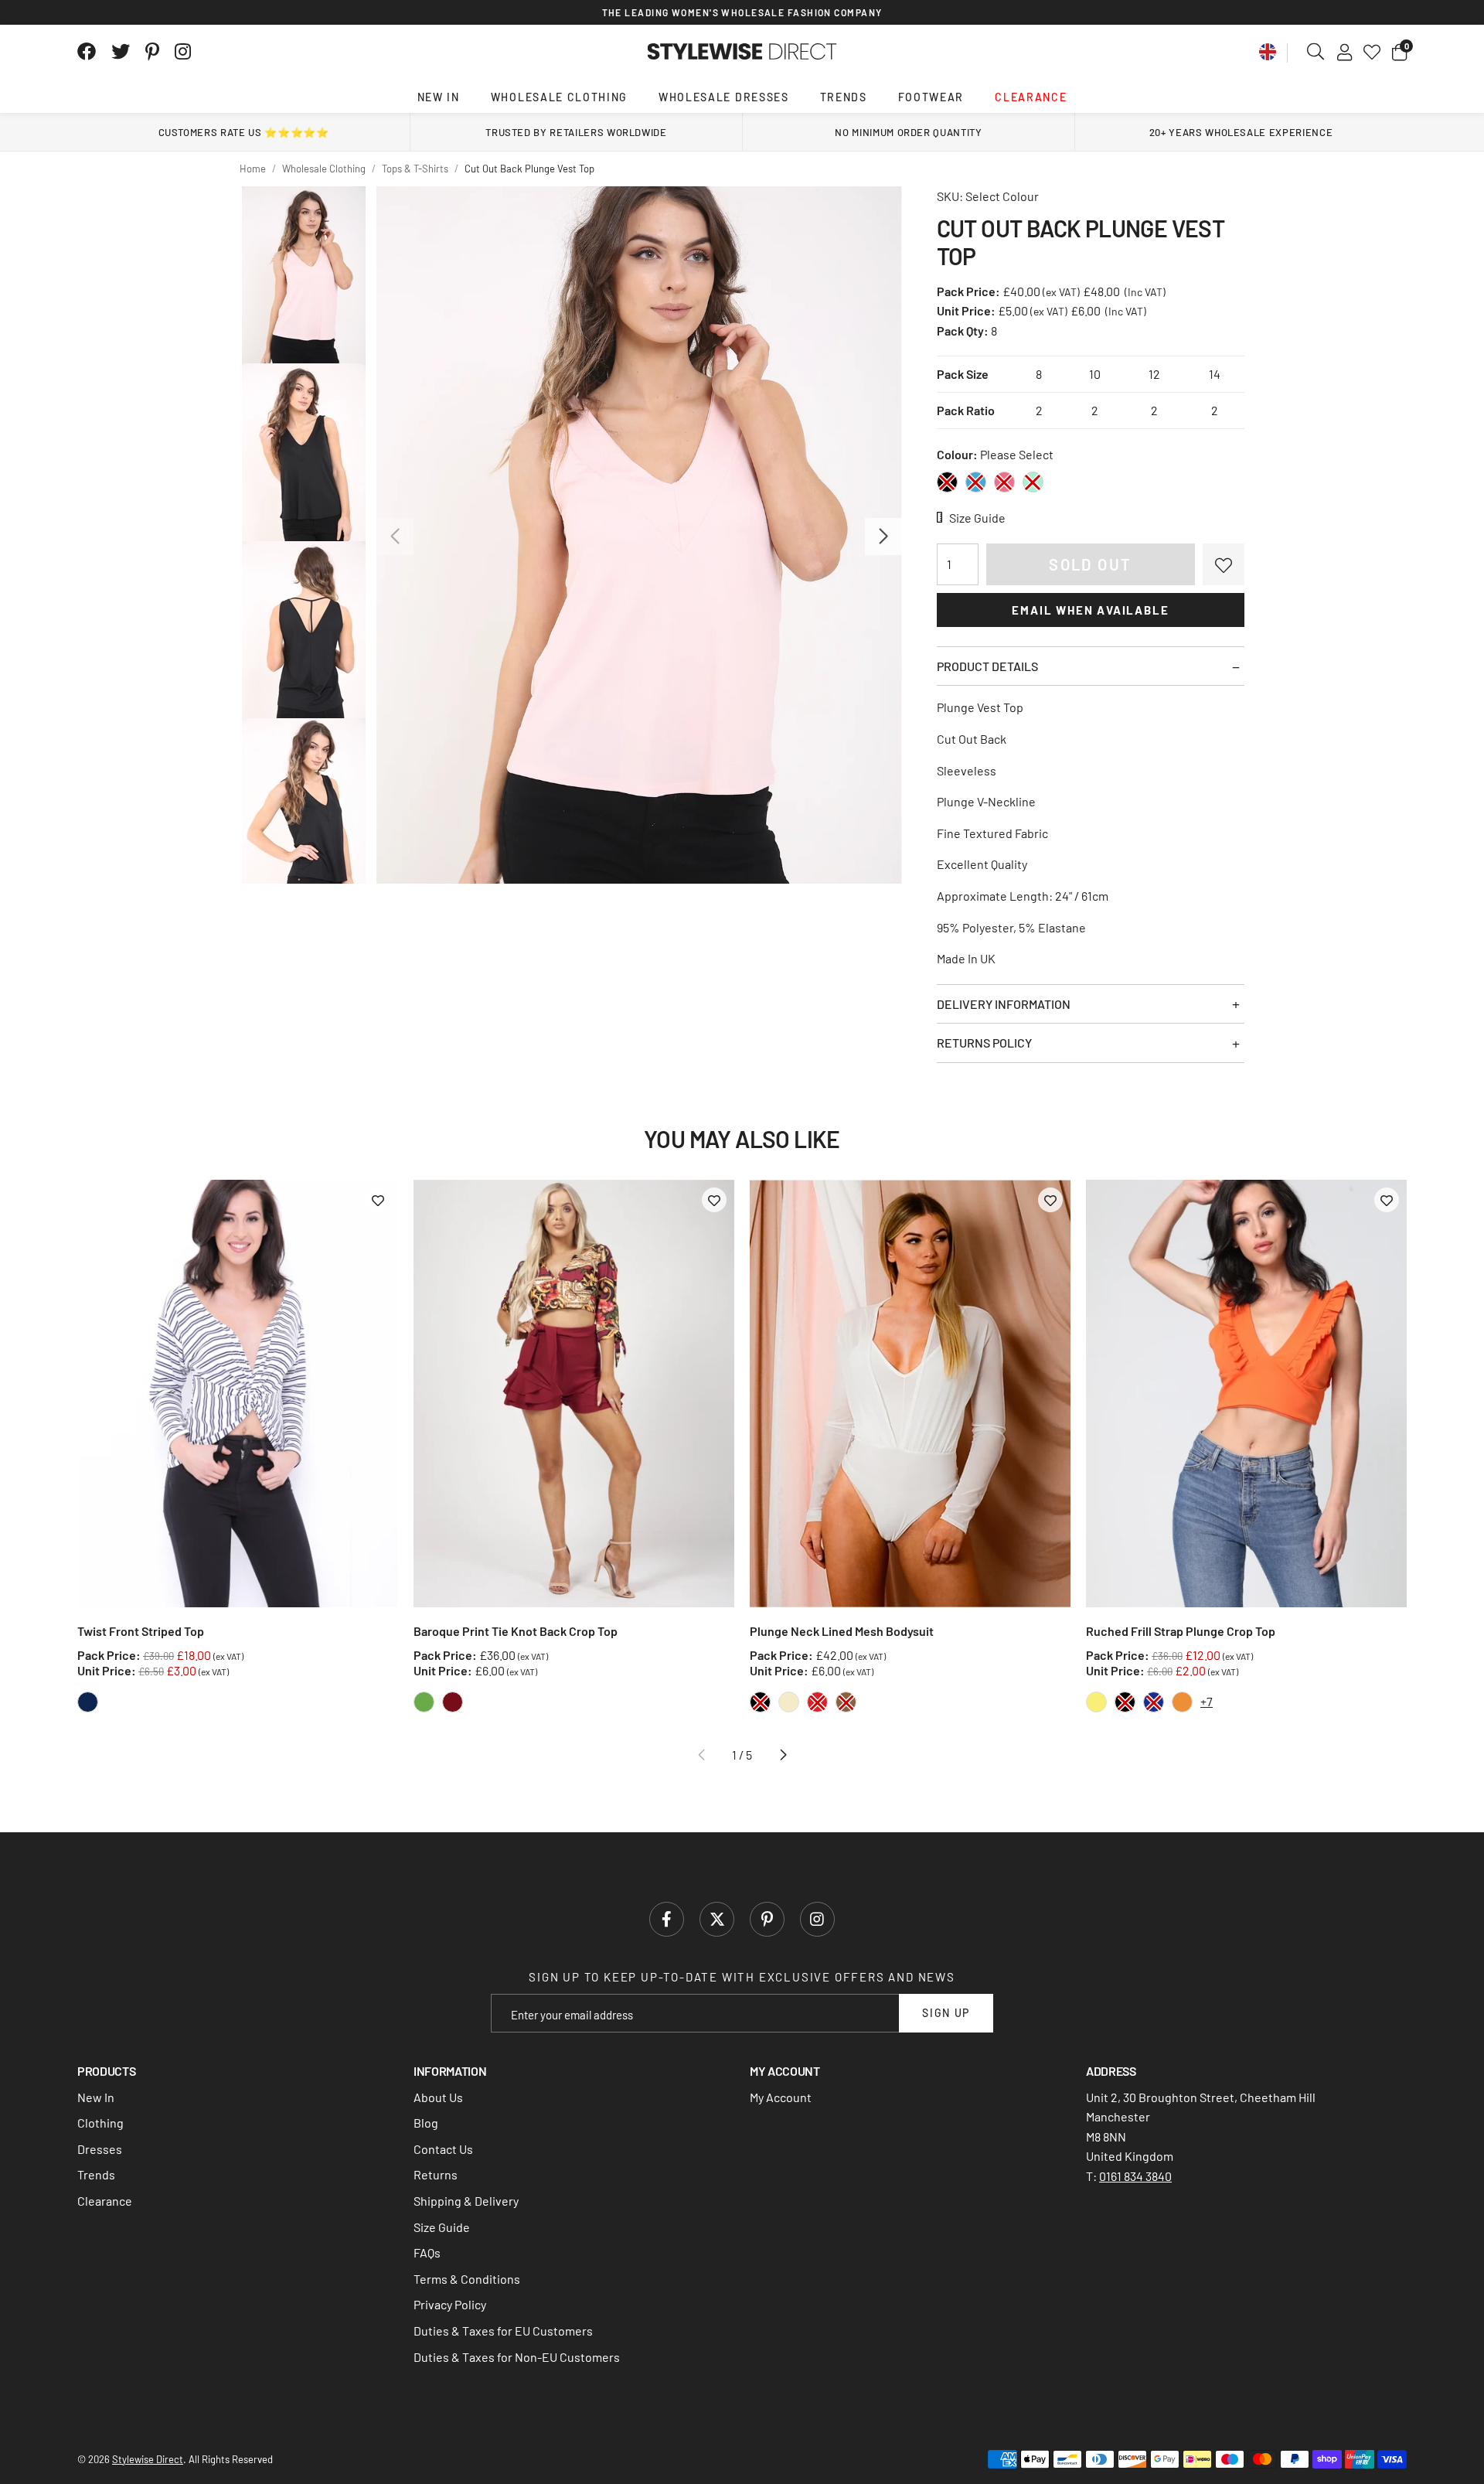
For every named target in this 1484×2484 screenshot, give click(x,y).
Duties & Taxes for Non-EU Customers (517, 2357)
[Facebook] (87, 52)
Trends (844, 97)
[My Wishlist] (1372, 52)
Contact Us (443, 2149)
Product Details (987, 666)
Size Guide (442, 2227)
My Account (781, 2097)
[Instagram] (184, 52)
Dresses (100, 2149)
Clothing (100, 2123)
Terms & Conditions (467, 2279)
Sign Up (946, 2013)
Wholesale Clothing (559, 97)
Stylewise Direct (742, 52)
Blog (426, 2123)
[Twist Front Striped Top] (238, 1394)
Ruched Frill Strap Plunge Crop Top (1181, 1631)
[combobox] (1316, 52)
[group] (639, 535)
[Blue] (976, 482)
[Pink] (1004, 482)
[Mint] (1033, 482)
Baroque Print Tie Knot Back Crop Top (516, 1631)
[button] (1399, 52)
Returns (436, 2174)
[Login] (1344, 52)
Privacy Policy (450, 2304)
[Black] (947, 482)
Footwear (931, 97)
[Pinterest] (152, 52)
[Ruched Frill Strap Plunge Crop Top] (1246, 1394)
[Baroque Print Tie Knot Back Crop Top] (574, 1394)
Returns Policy (984, 1043)
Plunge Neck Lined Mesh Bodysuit (842, 1631)
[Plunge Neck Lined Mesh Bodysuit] (910, 1394)
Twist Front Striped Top (141, 1631)
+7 (1207, 1701)
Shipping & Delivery (466, 2201)
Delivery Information (1004, 1004)
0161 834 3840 (1135, 2176)
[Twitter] (121, 52)
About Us (438, 2097)
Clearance (1031, 97)
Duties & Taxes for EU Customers (503, 2331)
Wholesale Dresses (724, 97)
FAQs (427, 2252)
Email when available (1090, 610)
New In (439, 97)
